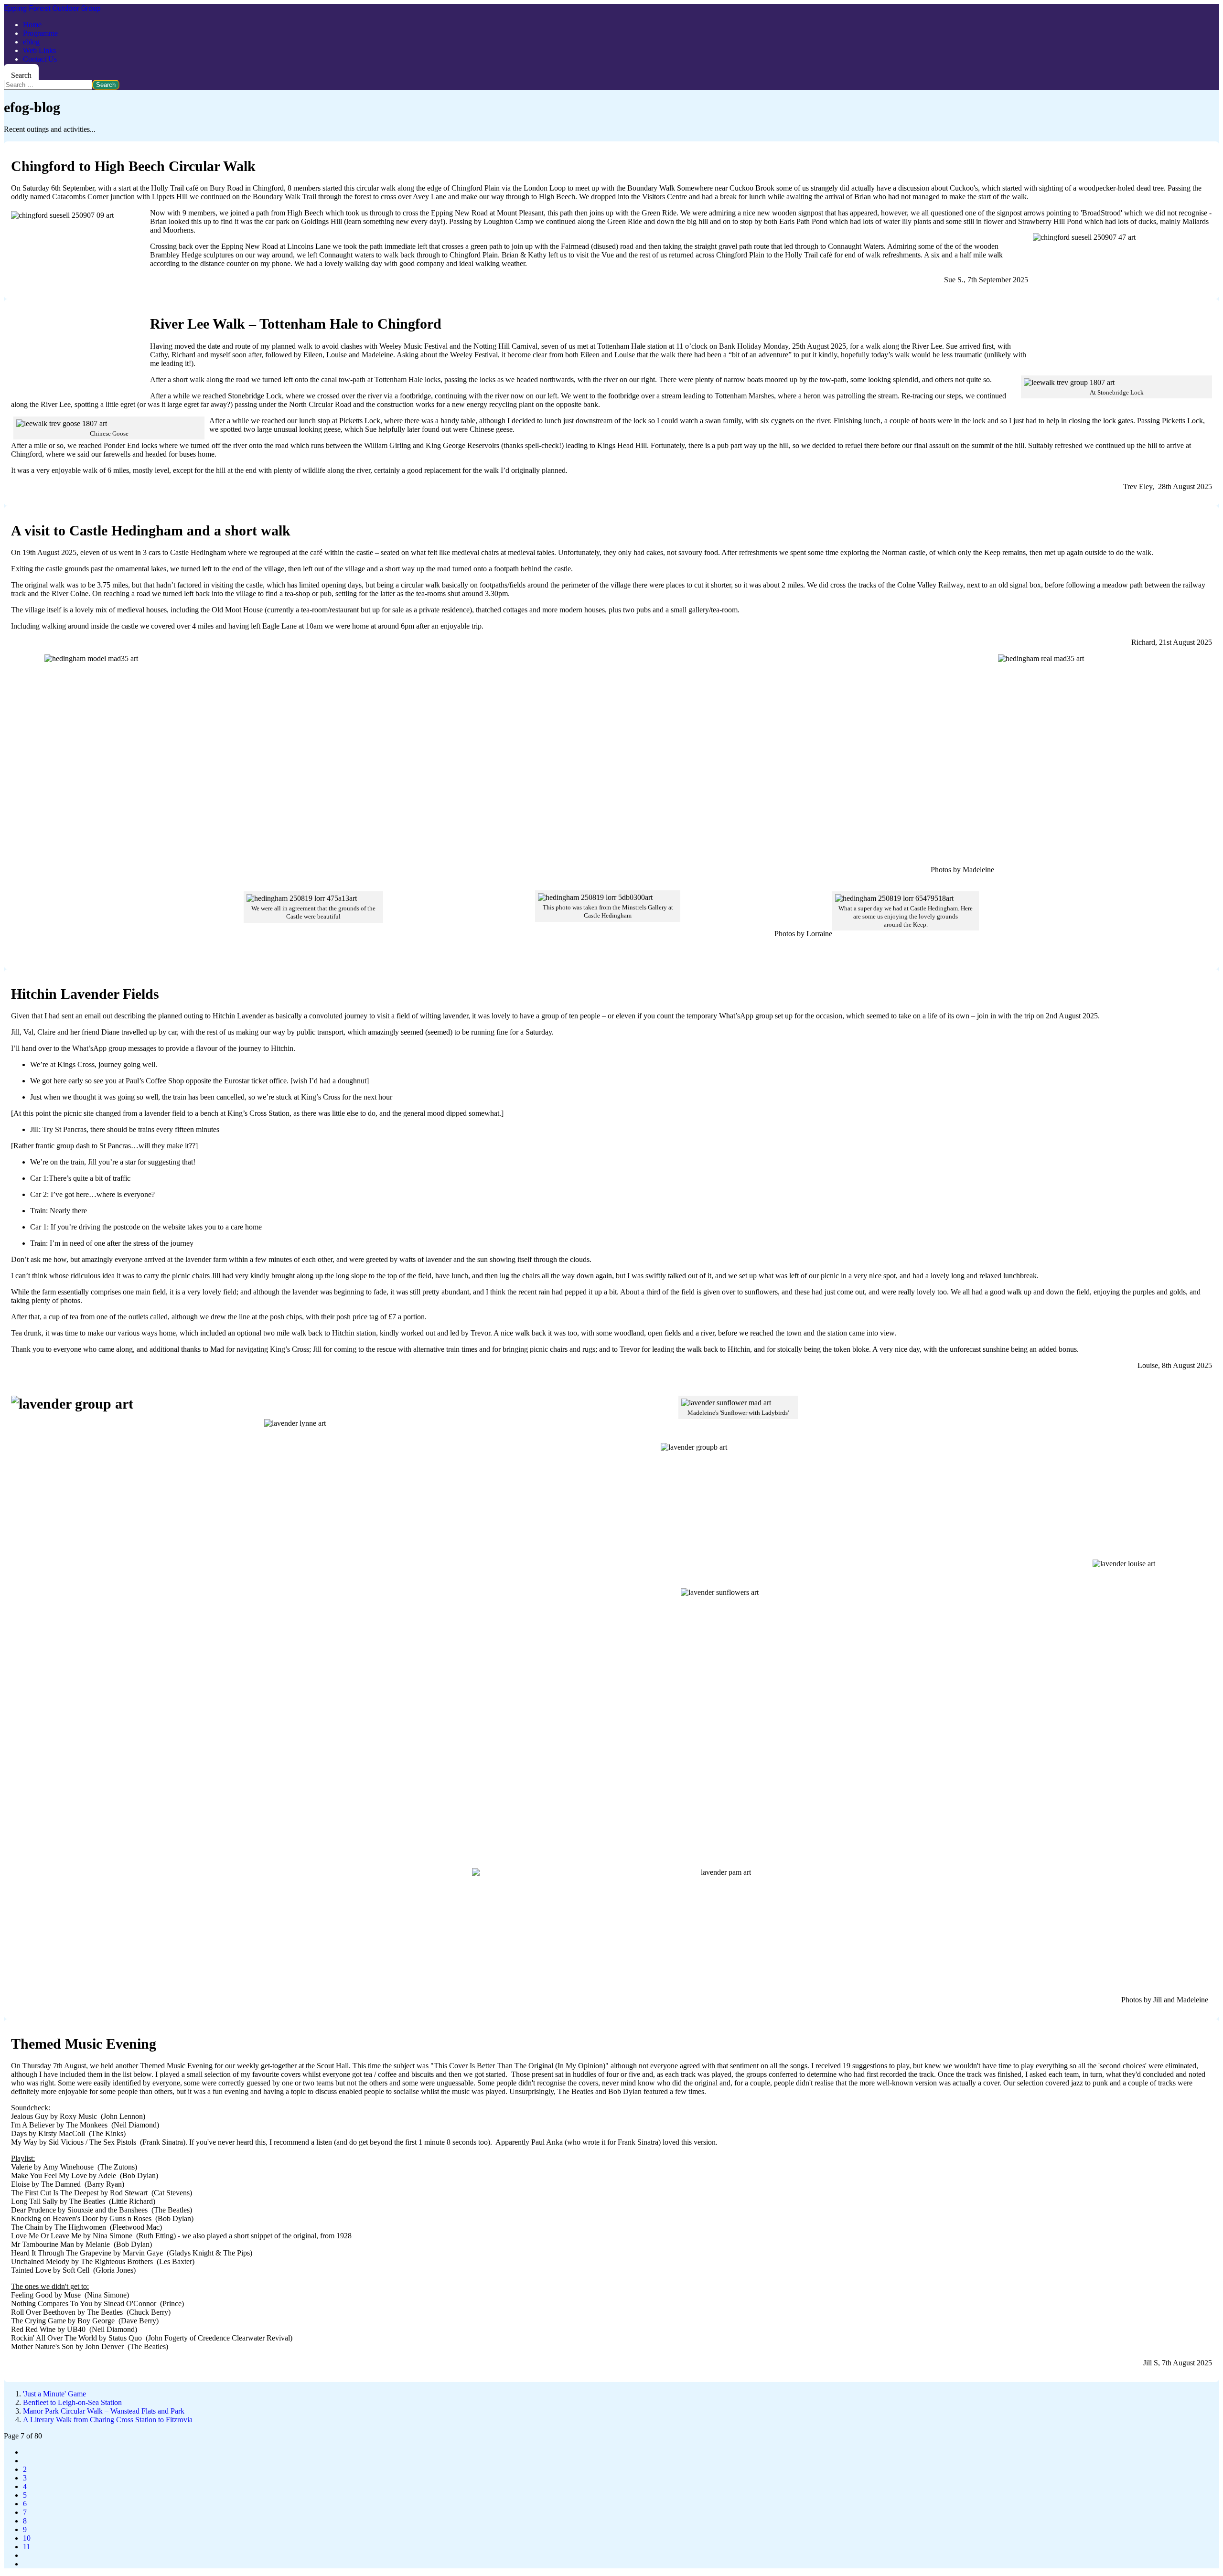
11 (27, 2547)
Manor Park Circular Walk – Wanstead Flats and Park (104, 2411)
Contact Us (40, 59)
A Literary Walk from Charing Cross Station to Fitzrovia (108, 2420)
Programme (40, 33)
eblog (31, 42)
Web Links (39, 50)
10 (27, 2538)
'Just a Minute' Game (54, 2394)
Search (21, 75)
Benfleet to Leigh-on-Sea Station (72, 2402)
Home (32, 25)
